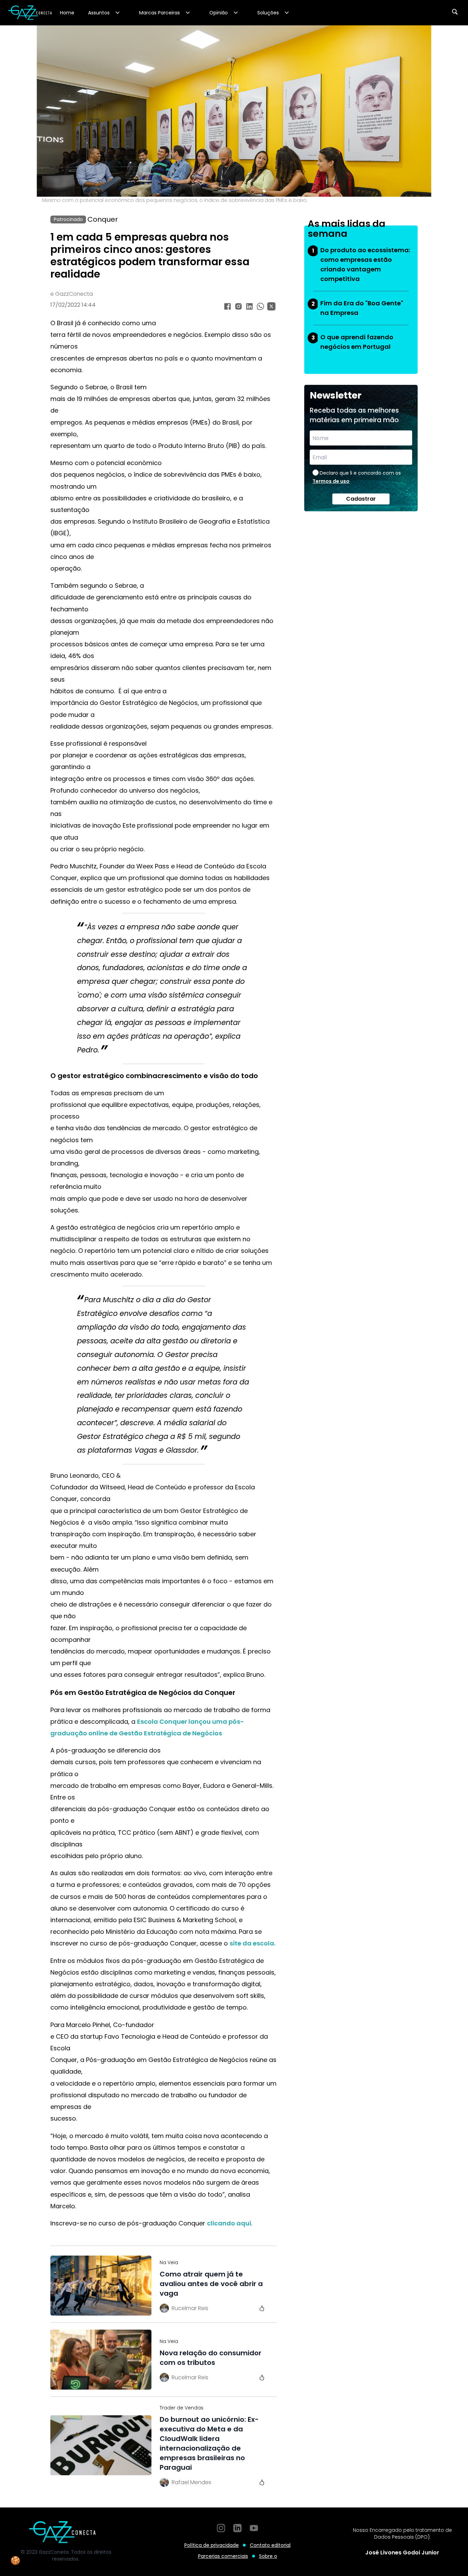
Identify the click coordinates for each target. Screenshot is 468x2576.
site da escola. (253, 1943)
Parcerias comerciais (223, 2556)
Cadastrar (361, 499)
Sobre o (268, 2556)
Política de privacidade (212, 2545)
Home (67, 13)
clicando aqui (229, 2223)
